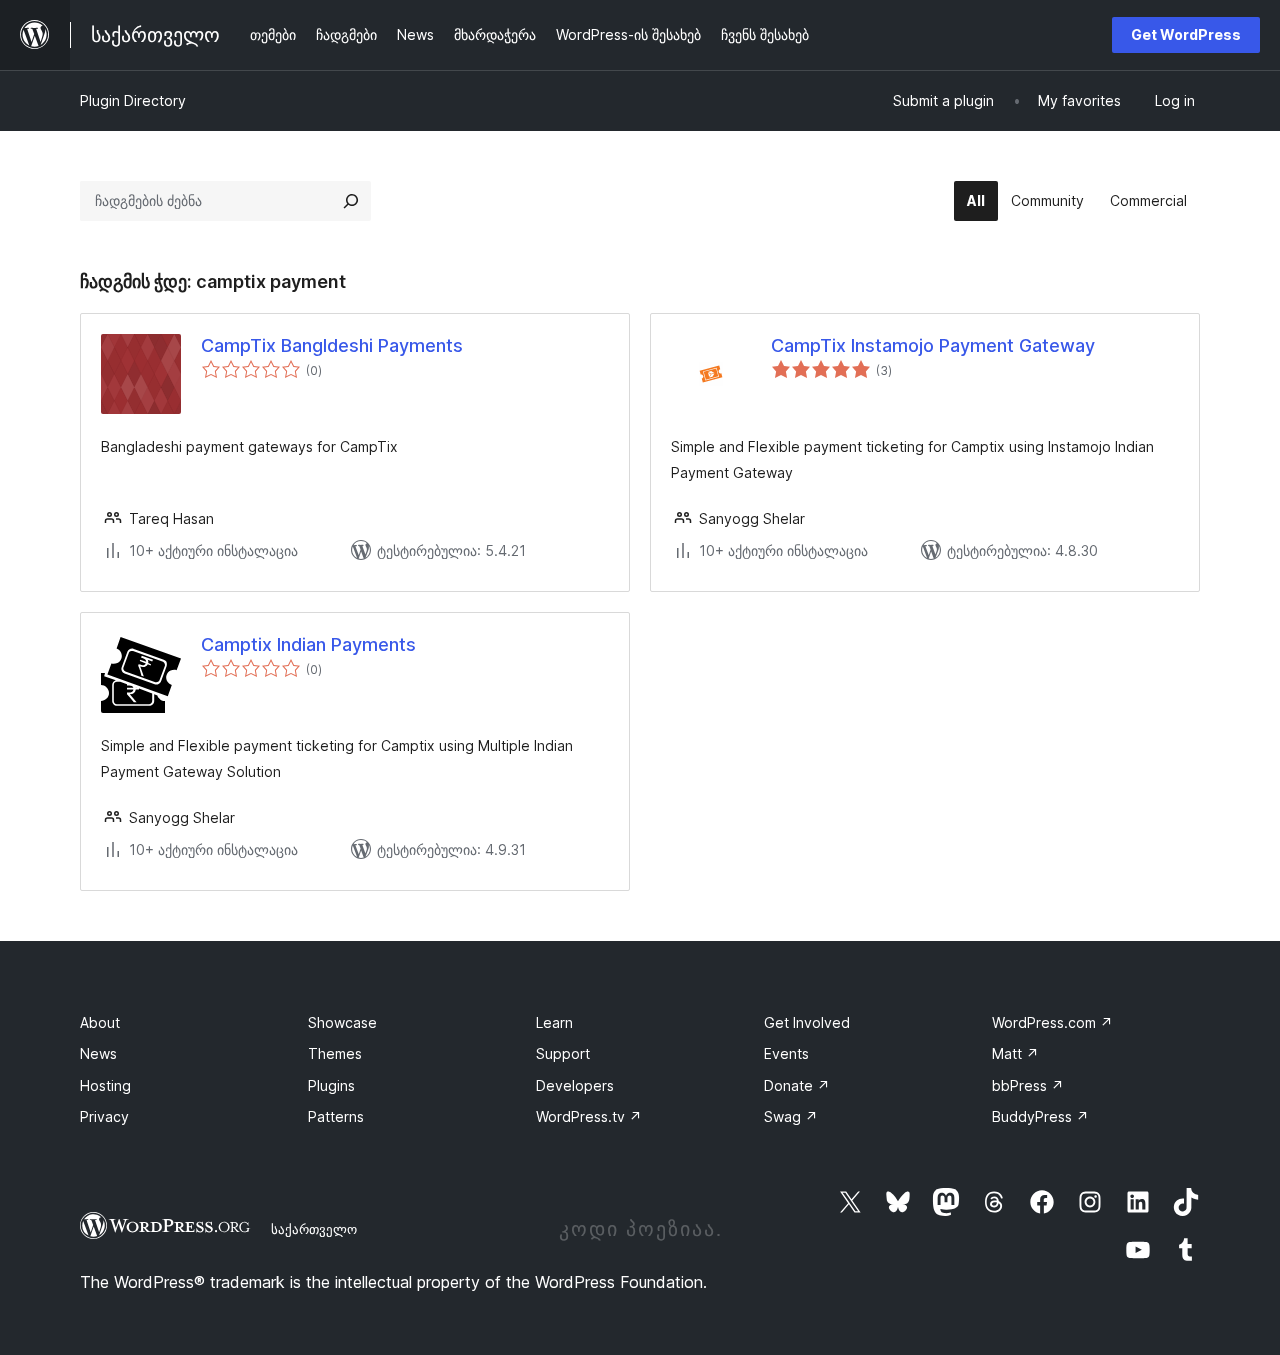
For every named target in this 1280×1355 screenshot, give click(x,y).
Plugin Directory (133, 100)
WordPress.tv (589, 1116)
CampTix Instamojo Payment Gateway (933, 345)
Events (786, 1053)
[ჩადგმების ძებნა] (351, 201)
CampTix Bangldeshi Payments (332, 345)
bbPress (1028, 1085)
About (100, 1022)
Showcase (342, 1022)
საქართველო (314, 1229)
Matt (1015, 1053)
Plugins (331, 1085)
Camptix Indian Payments (308, 644)
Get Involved (807, 1022)
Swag (791, 1116)
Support (563, 1053)
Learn (554, 1022)
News (98, 1053)
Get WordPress (1186, 34)
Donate (797, 1085)
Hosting (105, 1085)
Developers (575, 1085)
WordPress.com (1052, 1022)
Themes (335, 1053)
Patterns (336, 1116)
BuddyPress (1040, 1116)
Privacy (104, 1116)
